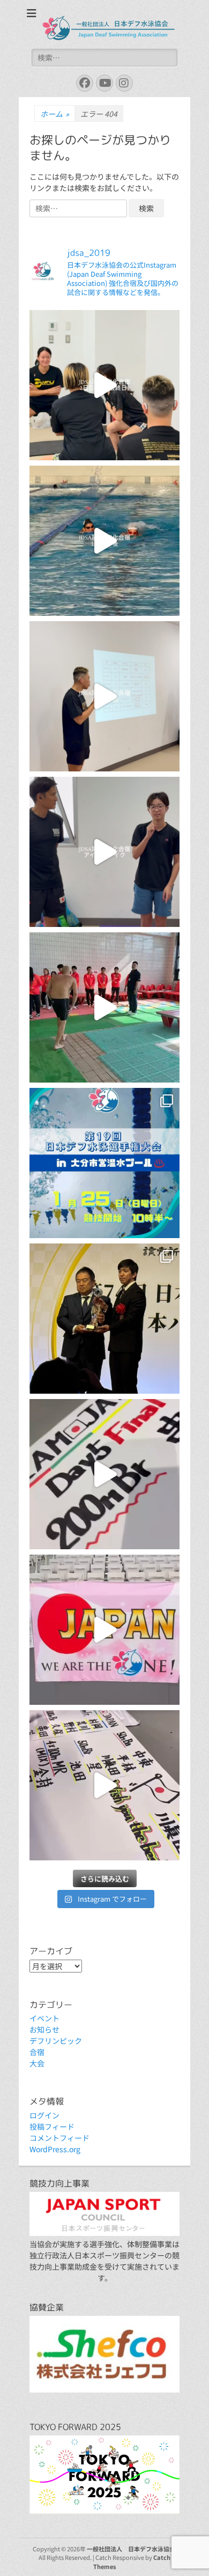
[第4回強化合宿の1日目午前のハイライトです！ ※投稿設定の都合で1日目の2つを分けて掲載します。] (104, 696)
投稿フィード (52, 2126)
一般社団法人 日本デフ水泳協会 (131, 2549)
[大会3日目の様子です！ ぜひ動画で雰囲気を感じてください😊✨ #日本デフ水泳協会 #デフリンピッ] (104, 1785)
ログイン (44, 2115)
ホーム (55, 114)
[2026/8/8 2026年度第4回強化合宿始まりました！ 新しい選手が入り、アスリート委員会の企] (104, 852)
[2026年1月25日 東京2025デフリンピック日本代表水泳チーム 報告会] (104, 1007)
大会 (37, 2063)
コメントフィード (59, 2138)
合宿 (37, 2052)
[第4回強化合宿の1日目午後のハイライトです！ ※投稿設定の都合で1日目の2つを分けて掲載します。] (104, 541)
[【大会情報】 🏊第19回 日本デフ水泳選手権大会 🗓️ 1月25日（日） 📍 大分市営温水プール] (104, 1163)
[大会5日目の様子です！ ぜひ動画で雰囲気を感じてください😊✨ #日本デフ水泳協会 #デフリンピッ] (104, 1474)
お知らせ (44, 2029)
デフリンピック (56, 2041)
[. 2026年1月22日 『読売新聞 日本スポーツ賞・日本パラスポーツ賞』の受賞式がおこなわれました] (104, 1319)
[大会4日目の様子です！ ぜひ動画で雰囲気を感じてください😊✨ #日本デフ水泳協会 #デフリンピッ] (104, 1630)
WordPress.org (55, 2149)
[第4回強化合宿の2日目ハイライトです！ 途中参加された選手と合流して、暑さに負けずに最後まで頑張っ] (104, 385)
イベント (44, 2018)
